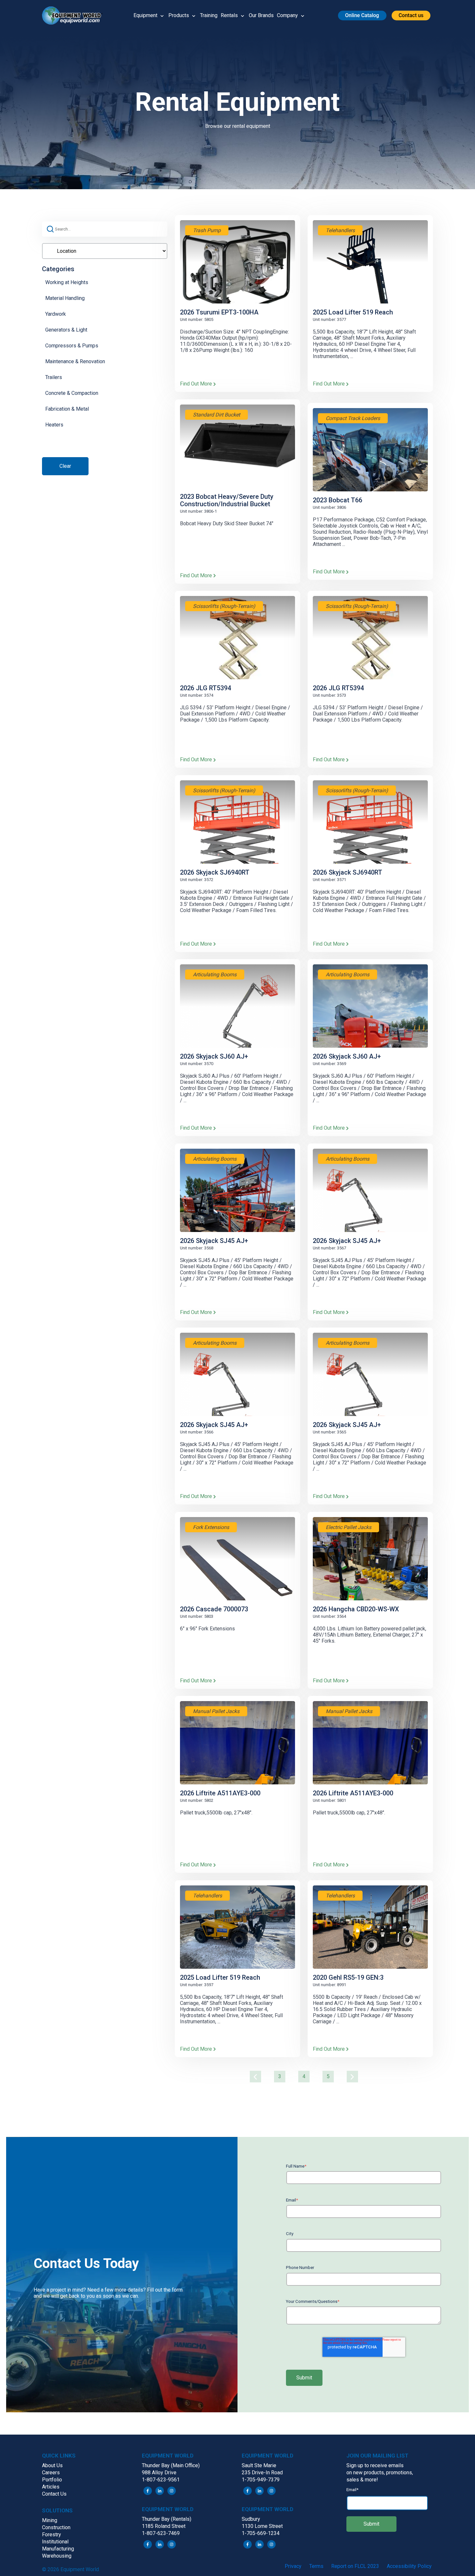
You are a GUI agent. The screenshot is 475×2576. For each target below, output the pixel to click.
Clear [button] (65, 466)
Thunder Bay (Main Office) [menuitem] (171, 2465)
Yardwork (56, 314)
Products (179, 15)
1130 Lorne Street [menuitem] (262, 2526)
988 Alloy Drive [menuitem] (159, 2473)
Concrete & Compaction (72, 393)
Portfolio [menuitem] (52, 2480)
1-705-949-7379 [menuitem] (261, 2480)
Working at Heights (67, 282)
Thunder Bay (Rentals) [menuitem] (167, 2519)
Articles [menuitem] (51, 2487)
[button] (75, 15)
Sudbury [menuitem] (251, 2519)
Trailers (54, 377)
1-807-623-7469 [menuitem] (161, 2533)
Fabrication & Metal (67, 409)
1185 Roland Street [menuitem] (164, 2526)
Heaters (54, 425)
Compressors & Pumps (72, 346)
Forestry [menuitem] (52, 2535)
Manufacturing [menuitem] (58, 2549)
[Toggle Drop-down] (162, 15)
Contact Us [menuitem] (54, 2494)
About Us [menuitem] (52, 2465)
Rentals (229, 15)
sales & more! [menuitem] (362, 2480)
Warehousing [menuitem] (57, 2556)
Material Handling (65, 298)
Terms (316, 2566)
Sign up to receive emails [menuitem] (375, 2465)
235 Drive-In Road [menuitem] (262, 2473)
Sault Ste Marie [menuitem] (259, 2465)
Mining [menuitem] (50, 2520)
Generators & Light (66, 330)
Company (287, 15)
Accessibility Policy (409, 2566)
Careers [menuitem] (51, 2473)
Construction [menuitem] (56, 2527)
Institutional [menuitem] (55, 2542)
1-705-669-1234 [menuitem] (261, 2533)
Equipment (145, 15)
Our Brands (261, 15)
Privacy (293, 2566)
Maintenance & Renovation (75, 361)
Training (209, 15)
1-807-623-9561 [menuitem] (161, 2480)
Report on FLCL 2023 (355, 2566)
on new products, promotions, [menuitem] (380, 2473)
